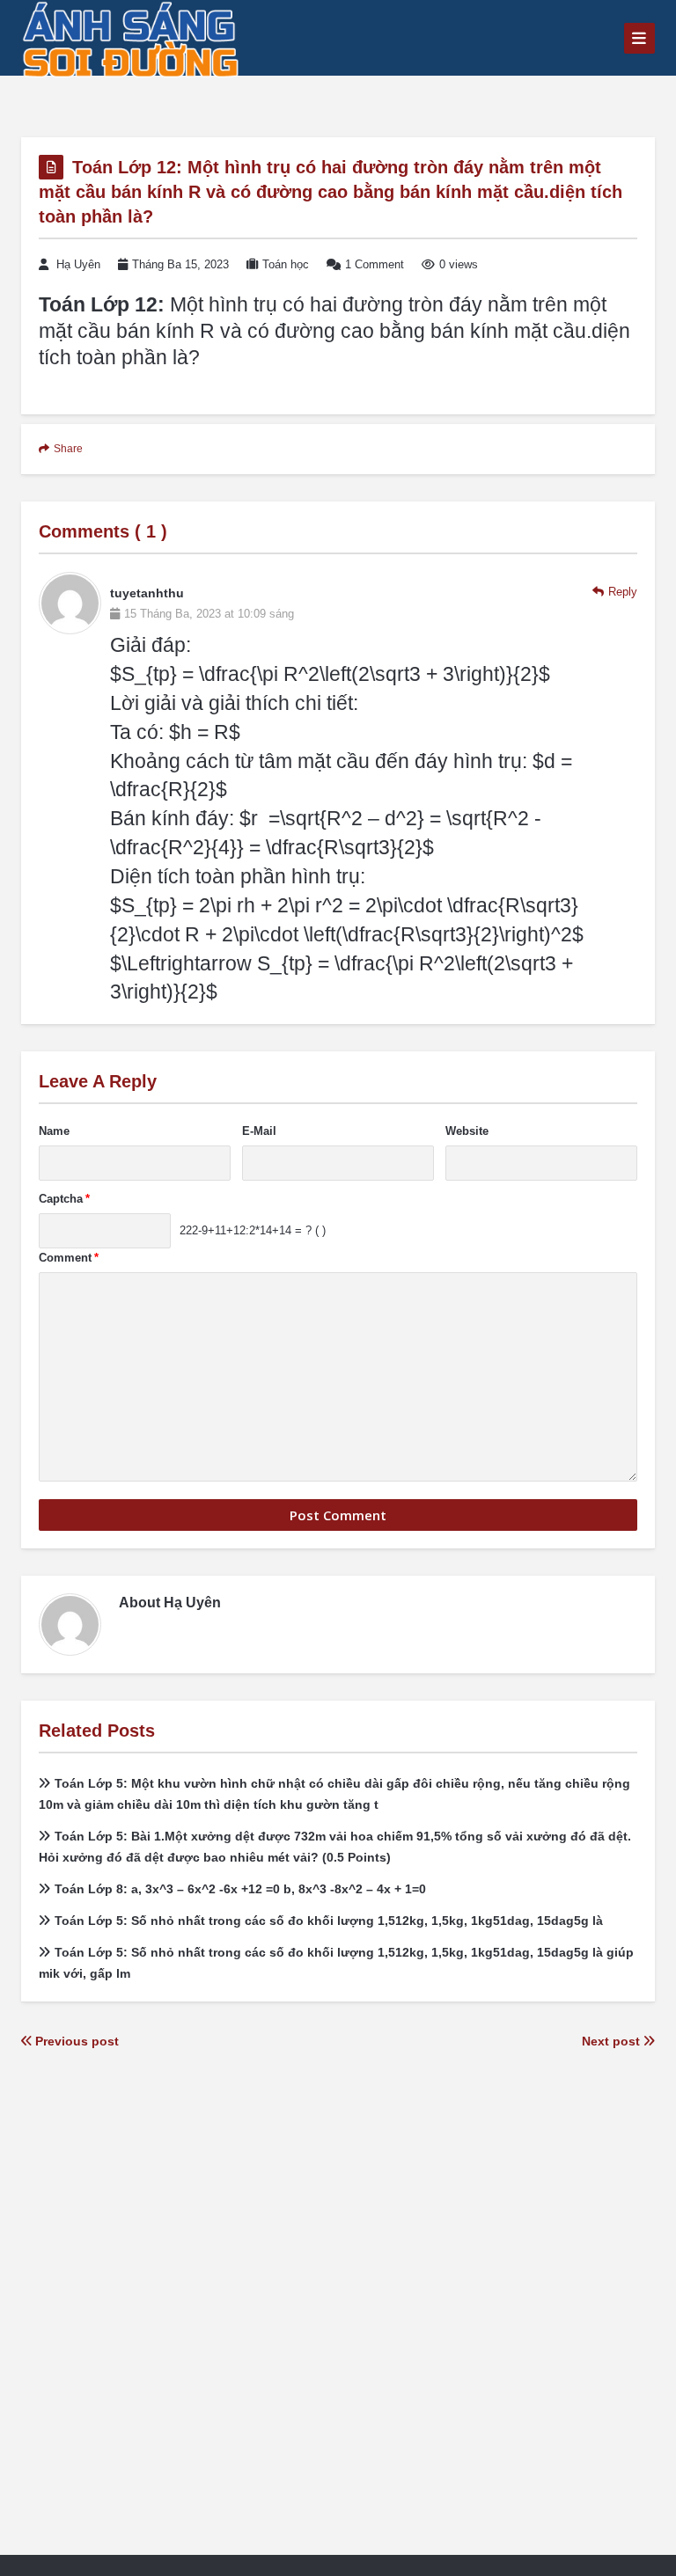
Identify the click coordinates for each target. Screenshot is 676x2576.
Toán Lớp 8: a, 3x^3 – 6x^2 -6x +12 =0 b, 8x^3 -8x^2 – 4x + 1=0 (240, 1889)
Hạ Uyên (78, 264)
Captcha (64, 1199)
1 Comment (375, 264)
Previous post (75, 2041)
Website (467, 1131)
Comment (69, 1258)
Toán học (286, 264)
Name (54, 1131)
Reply (623, 592)
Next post (613, 2041)
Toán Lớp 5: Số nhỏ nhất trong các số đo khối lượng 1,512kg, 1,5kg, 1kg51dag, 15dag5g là (329, 1921)
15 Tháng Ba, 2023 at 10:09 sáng (209, 614)
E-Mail (259, 1131)
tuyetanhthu (147, 593)
